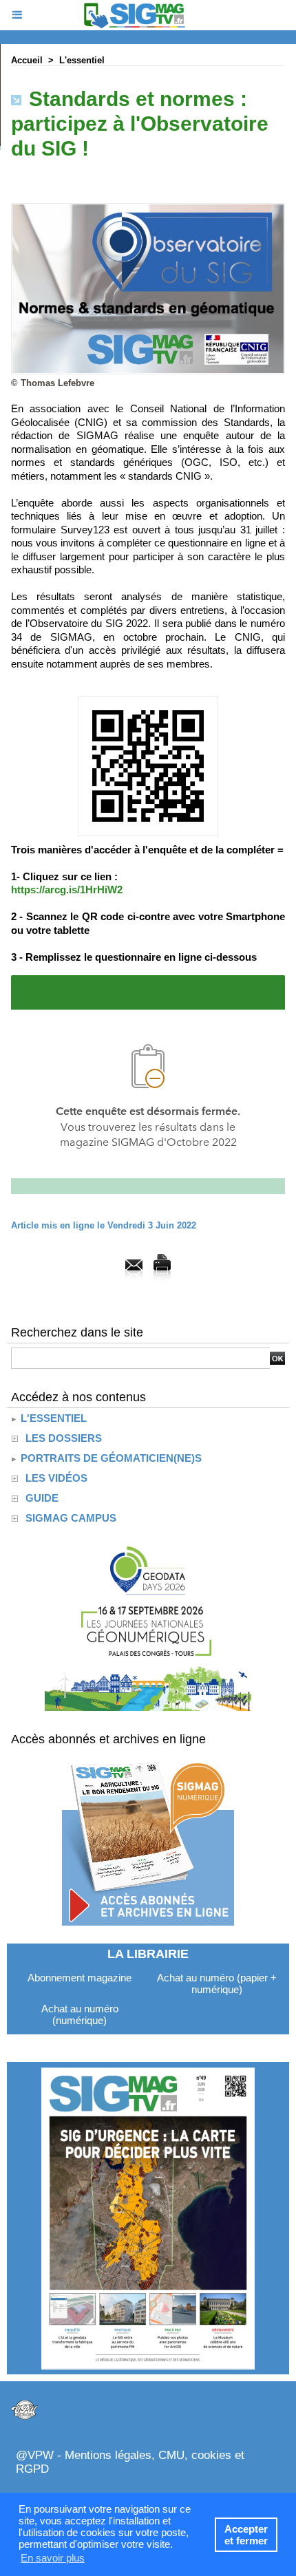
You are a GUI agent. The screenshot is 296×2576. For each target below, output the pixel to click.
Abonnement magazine (80, 1978)
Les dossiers (64, 1438)
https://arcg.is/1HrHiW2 (67, 890)
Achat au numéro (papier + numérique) (217, 1983)
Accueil (27, 60)
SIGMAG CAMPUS (71, 1518)
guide (42, 1498)
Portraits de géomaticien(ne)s (110, 1458)
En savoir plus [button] (53, 2558)
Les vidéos (56, 1478)
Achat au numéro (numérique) (80, 2014)
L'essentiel (82, 60)
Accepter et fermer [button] (246, 2535)
